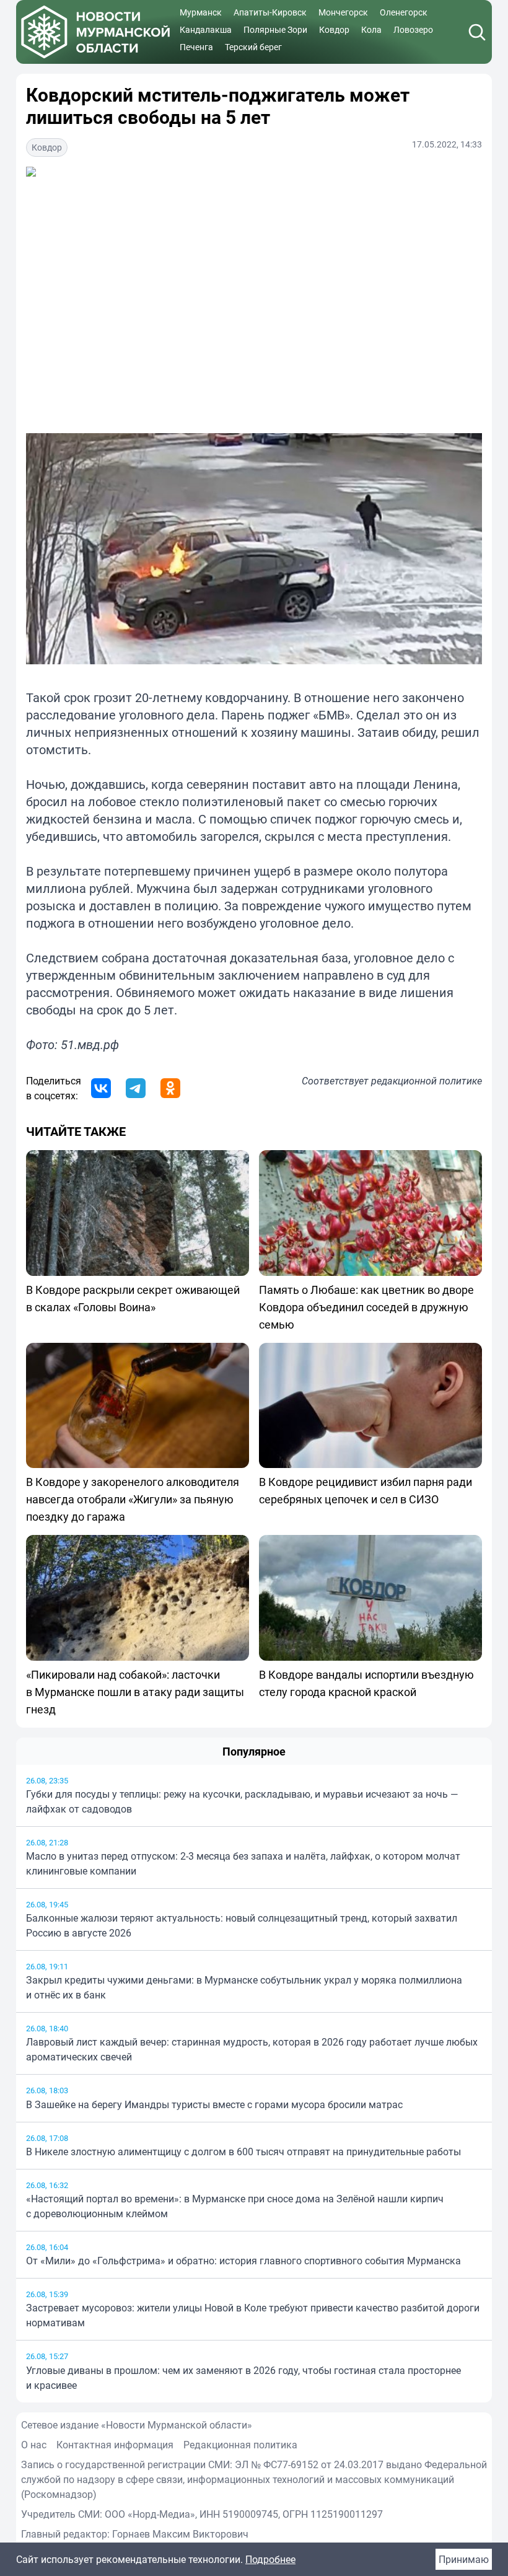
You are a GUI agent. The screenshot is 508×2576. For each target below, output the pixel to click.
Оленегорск (404, 12)
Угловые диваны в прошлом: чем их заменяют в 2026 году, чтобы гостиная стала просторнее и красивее (243, 2378)
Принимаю (464, 2559)
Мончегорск (343, 12)
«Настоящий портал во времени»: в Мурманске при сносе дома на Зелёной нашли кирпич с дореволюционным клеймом (235, 2206)
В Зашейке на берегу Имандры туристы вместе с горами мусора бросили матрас (214, 2104)
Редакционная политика (240, 2445)
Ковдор (334, 29)
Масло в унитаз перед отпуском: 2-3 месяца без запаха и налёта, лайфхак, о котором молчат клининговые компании (243, 1863)
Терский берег (253, 47)
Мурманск (201, 12)
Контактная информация (115, 2445)
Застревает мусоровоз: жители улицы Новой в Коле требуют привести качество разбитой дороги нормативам (253, 2315)
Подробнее (270, 2559)
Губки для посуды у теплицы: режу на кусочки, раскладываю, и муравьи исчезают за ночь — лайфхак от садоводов (242, 1801)
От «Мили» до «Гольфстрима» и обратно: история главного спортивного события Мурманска (243, 2261)
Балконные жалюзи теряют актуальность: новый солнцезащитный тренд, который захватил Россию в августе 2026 (242, 1925)
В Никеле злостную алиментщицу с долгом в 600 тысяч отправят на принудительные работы (243, 2152)
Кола (371, 29)
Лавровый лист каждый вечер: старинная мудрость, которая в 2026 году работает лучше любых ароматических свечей (252, 2049)
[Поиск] (477, 32)
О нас (34, 2445)
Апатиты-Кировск (270, 12)
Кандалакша (206, 29)
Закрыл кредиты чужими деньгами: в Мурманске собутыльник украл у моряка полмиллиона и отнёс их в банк (244, 1987)
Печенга (196, 47)
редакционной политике (427, 1081)
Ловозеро (413, 29)
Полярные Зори (275, 29)
